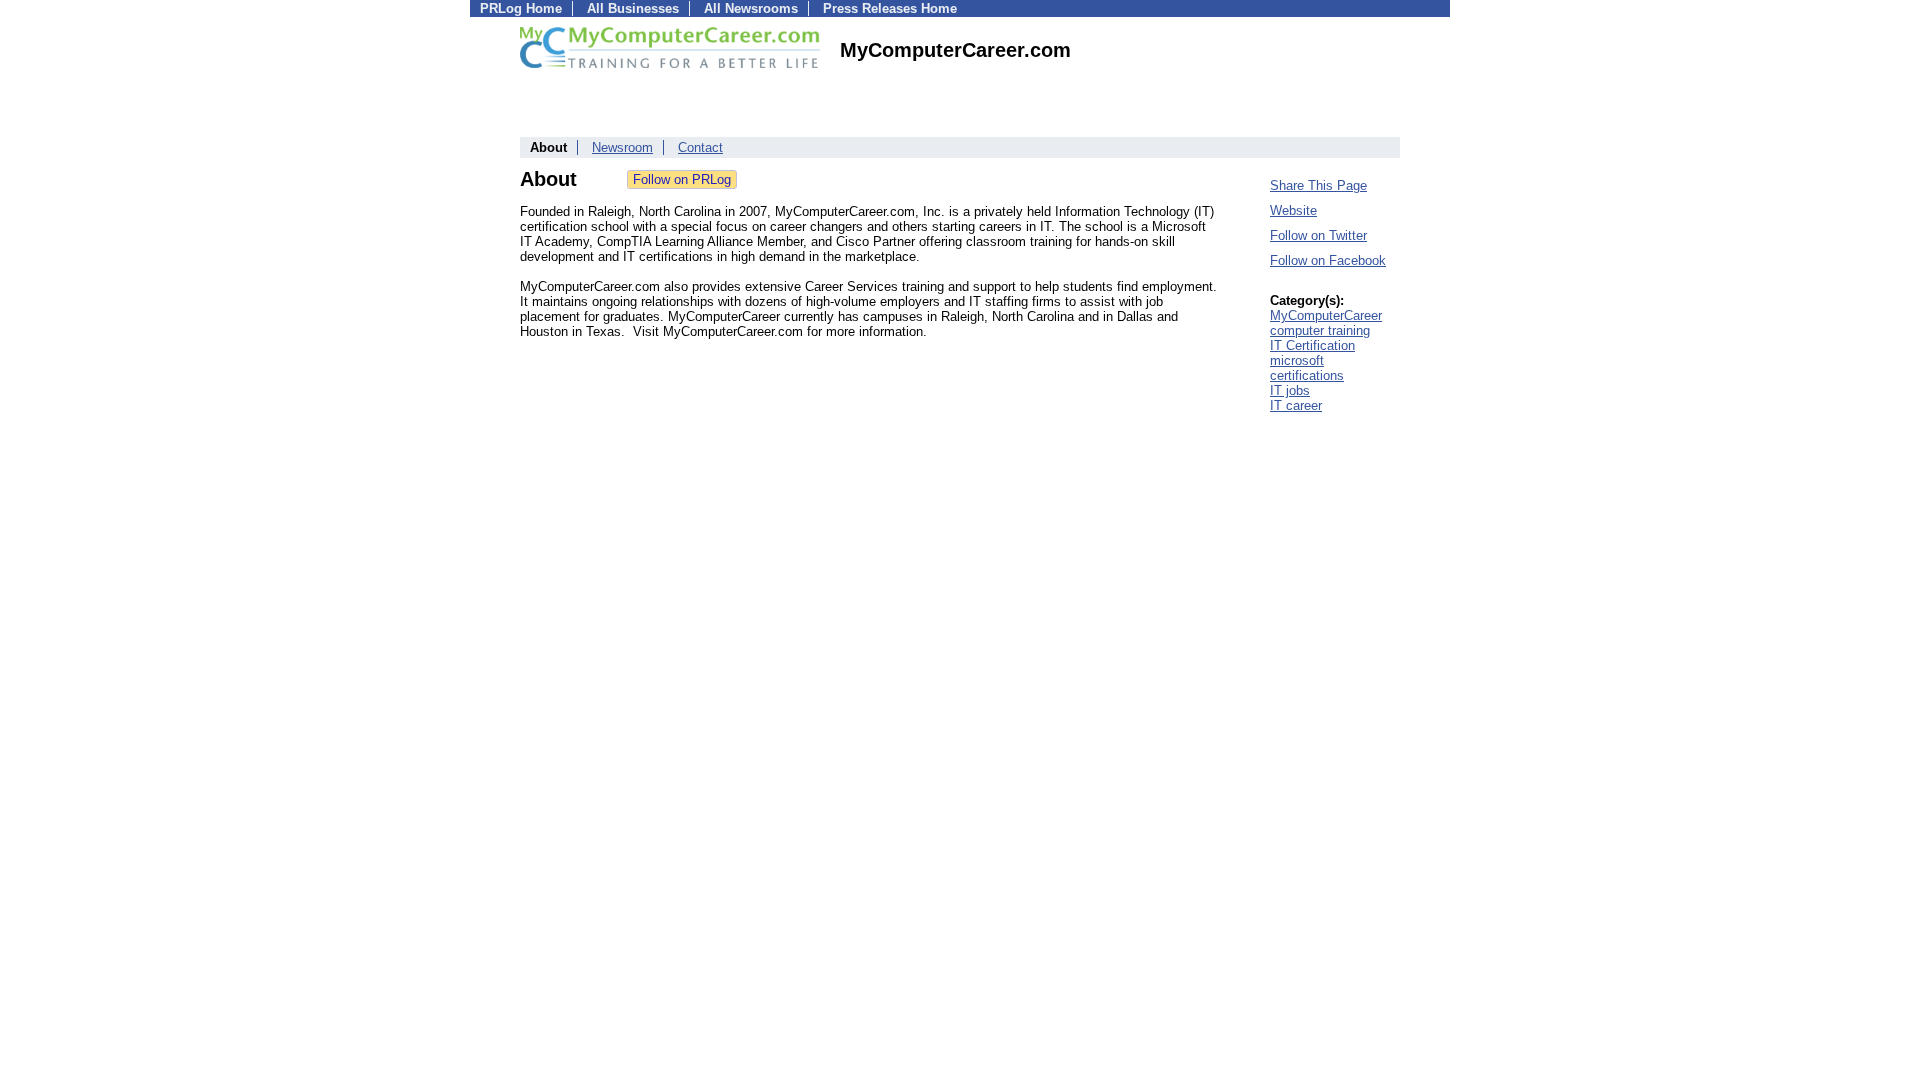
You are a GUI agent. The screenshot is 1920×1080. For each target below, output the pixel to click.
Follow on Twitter (1318, 235)
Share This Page (1318, 185)
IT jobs (1290, 390)
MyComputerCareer (1326, 315)
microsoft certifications (1307, 368)
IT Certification (1312, 345)
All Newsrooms (751, 8)
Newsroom (622, 147)
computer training (1320, 330)
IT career (1296, 405)
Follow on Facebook (1328, 260)
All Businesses (633, 8)
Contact (700, 147)
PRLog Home (521, 8)
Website (1293, 210)
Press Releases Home (890, 8)
